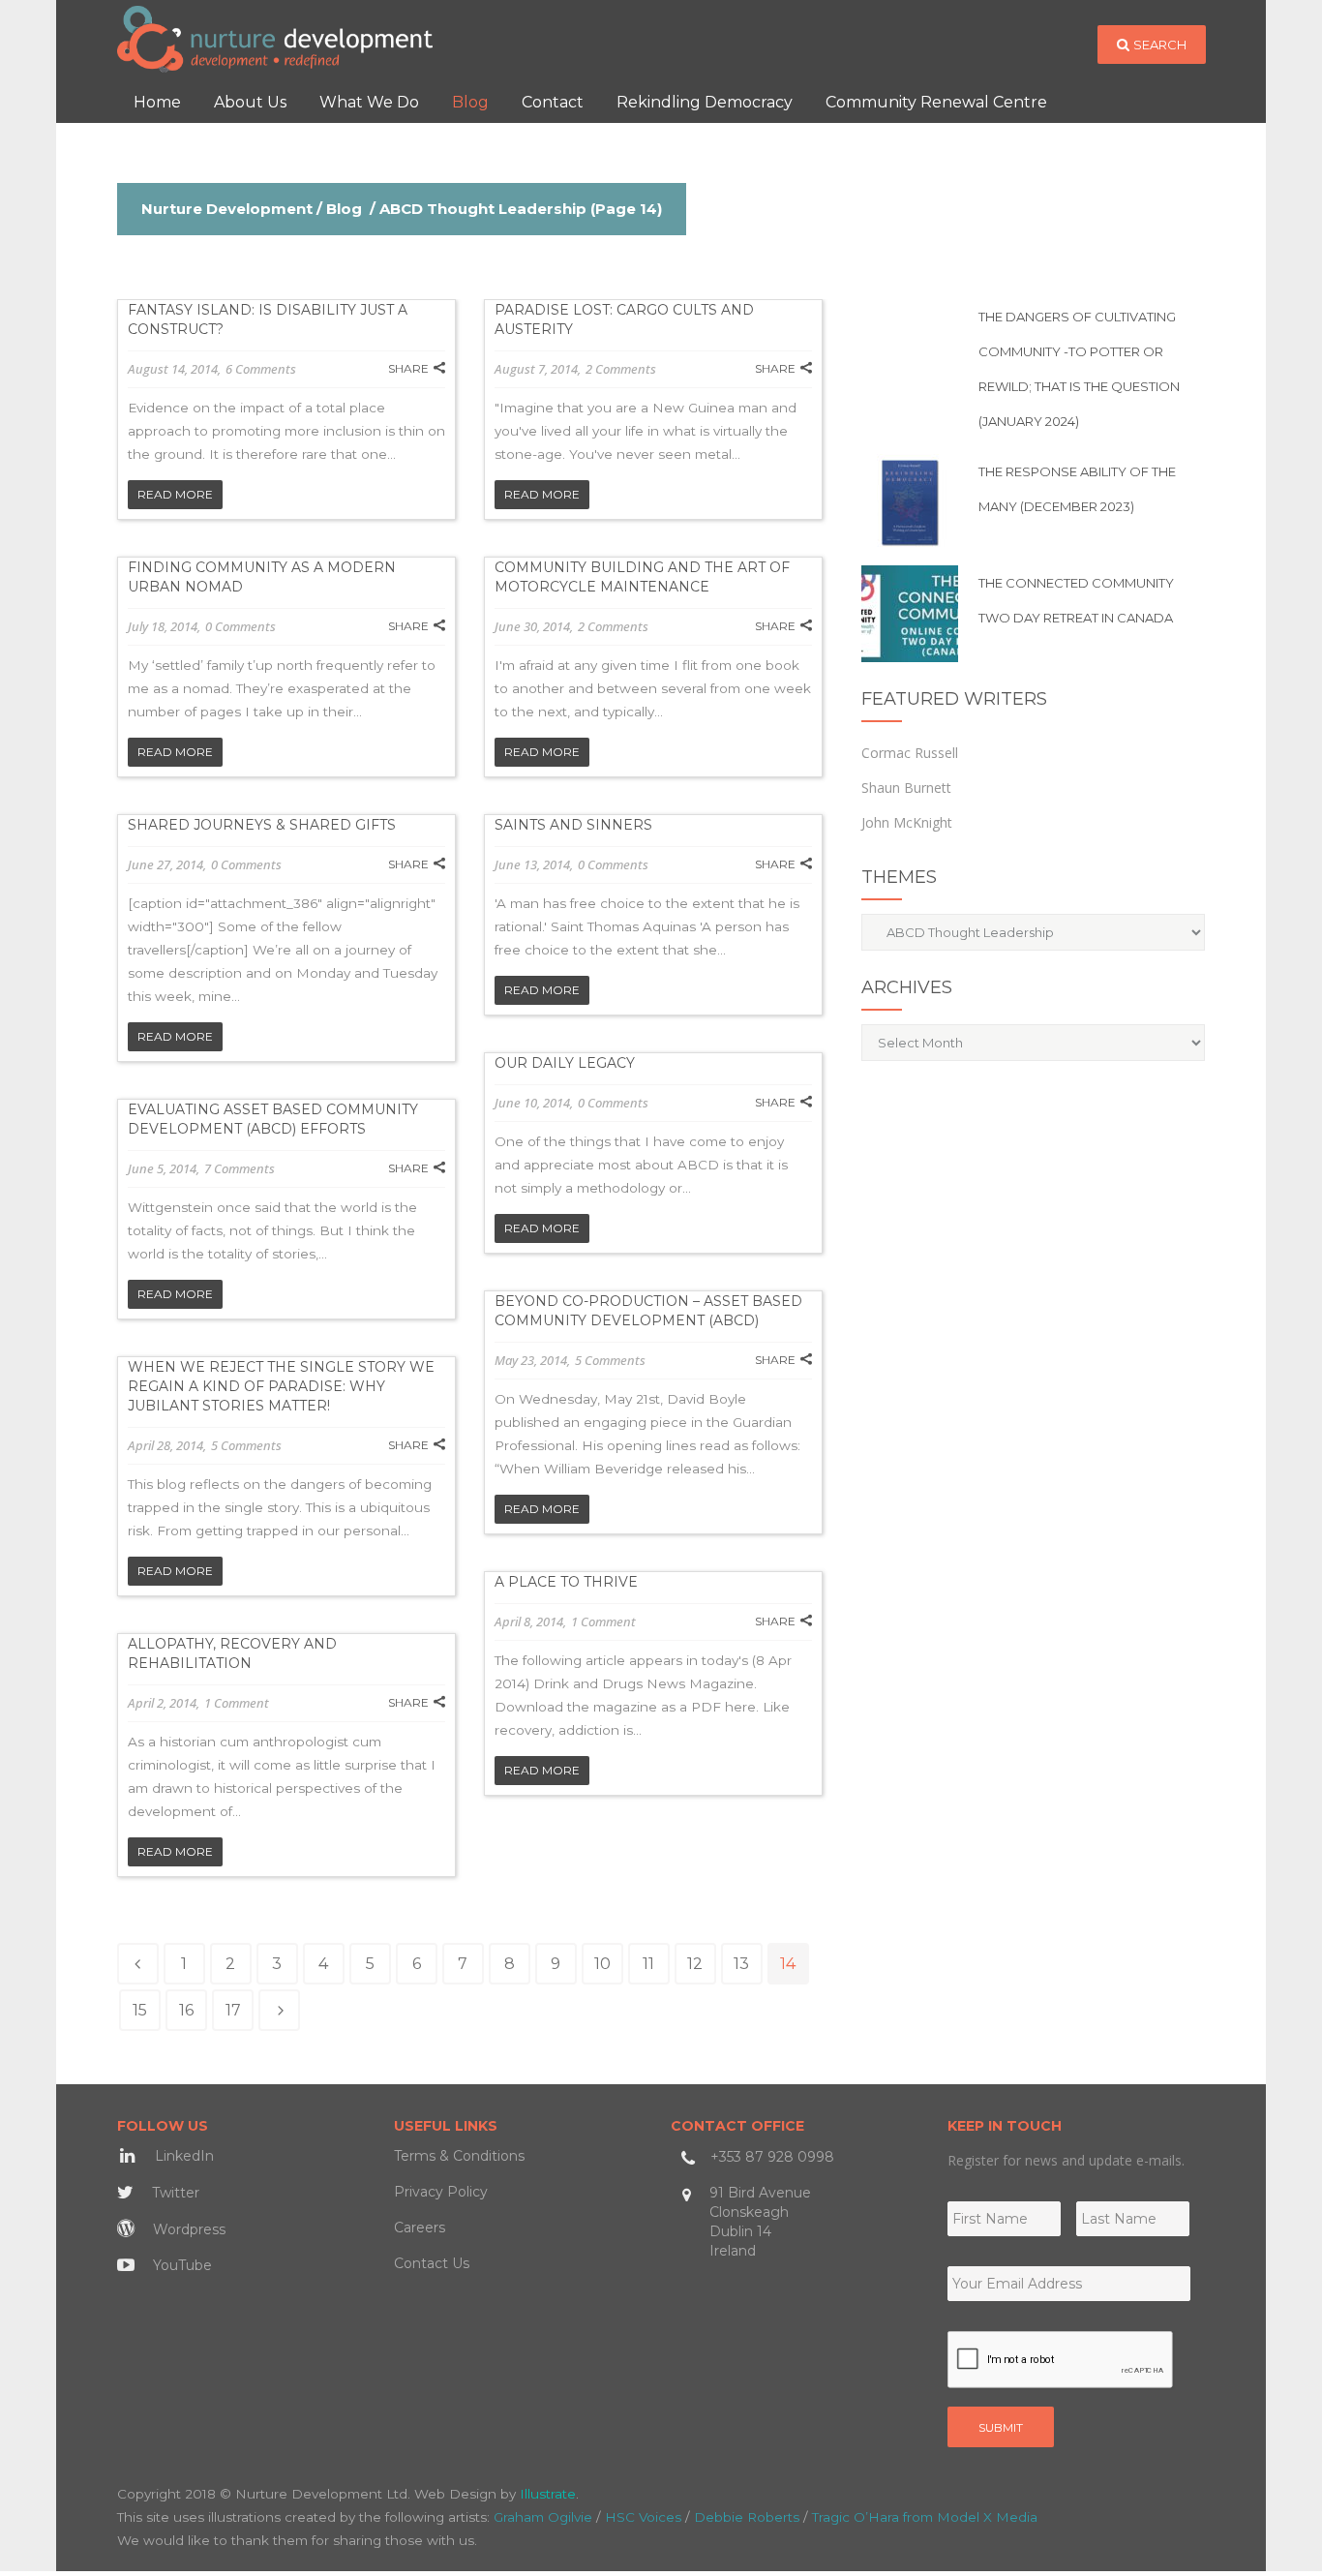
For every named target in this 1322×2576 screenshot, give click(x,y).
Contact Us (432, 2263)
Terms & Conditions (459, 2156)
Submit (1001, 2427)
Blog (344, 209)
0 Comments (240, 626)
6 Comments (261, 369)
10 (602, 1964)
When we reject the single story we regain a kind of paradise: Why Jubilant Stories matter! (281, 1386)
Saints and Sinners (573, 825)
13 (741, 1964)
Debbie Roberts (747, 2517)
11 (648, 1964)
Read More (175, 494)
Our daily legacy (565, 1063)
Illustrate (548, 2494)
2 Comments (621, 369)
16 (186, 2010)
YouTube (180, 2265)
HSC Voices (643, 2517)
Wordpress (187, 2229)
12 (695, 1964)
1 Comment (603, 1621)
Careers (420, 2227)
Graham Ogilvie (543, 2517)
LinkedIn (182, 2156)
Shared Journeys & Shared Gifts (262, 825)
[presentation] (1061, 2360)
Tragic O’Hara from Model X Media (925, 2517)
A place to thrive (566, 1582)
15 (140, 2010)
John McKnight (907, 822)
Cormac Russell (910, 753)
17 (233, 2010)
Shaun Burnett (906, 788)
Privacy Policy (441, 2192)
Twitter (174, 2193)
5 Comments (610, 1360)
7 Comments (240, 1168)
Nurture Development (227, 209)
